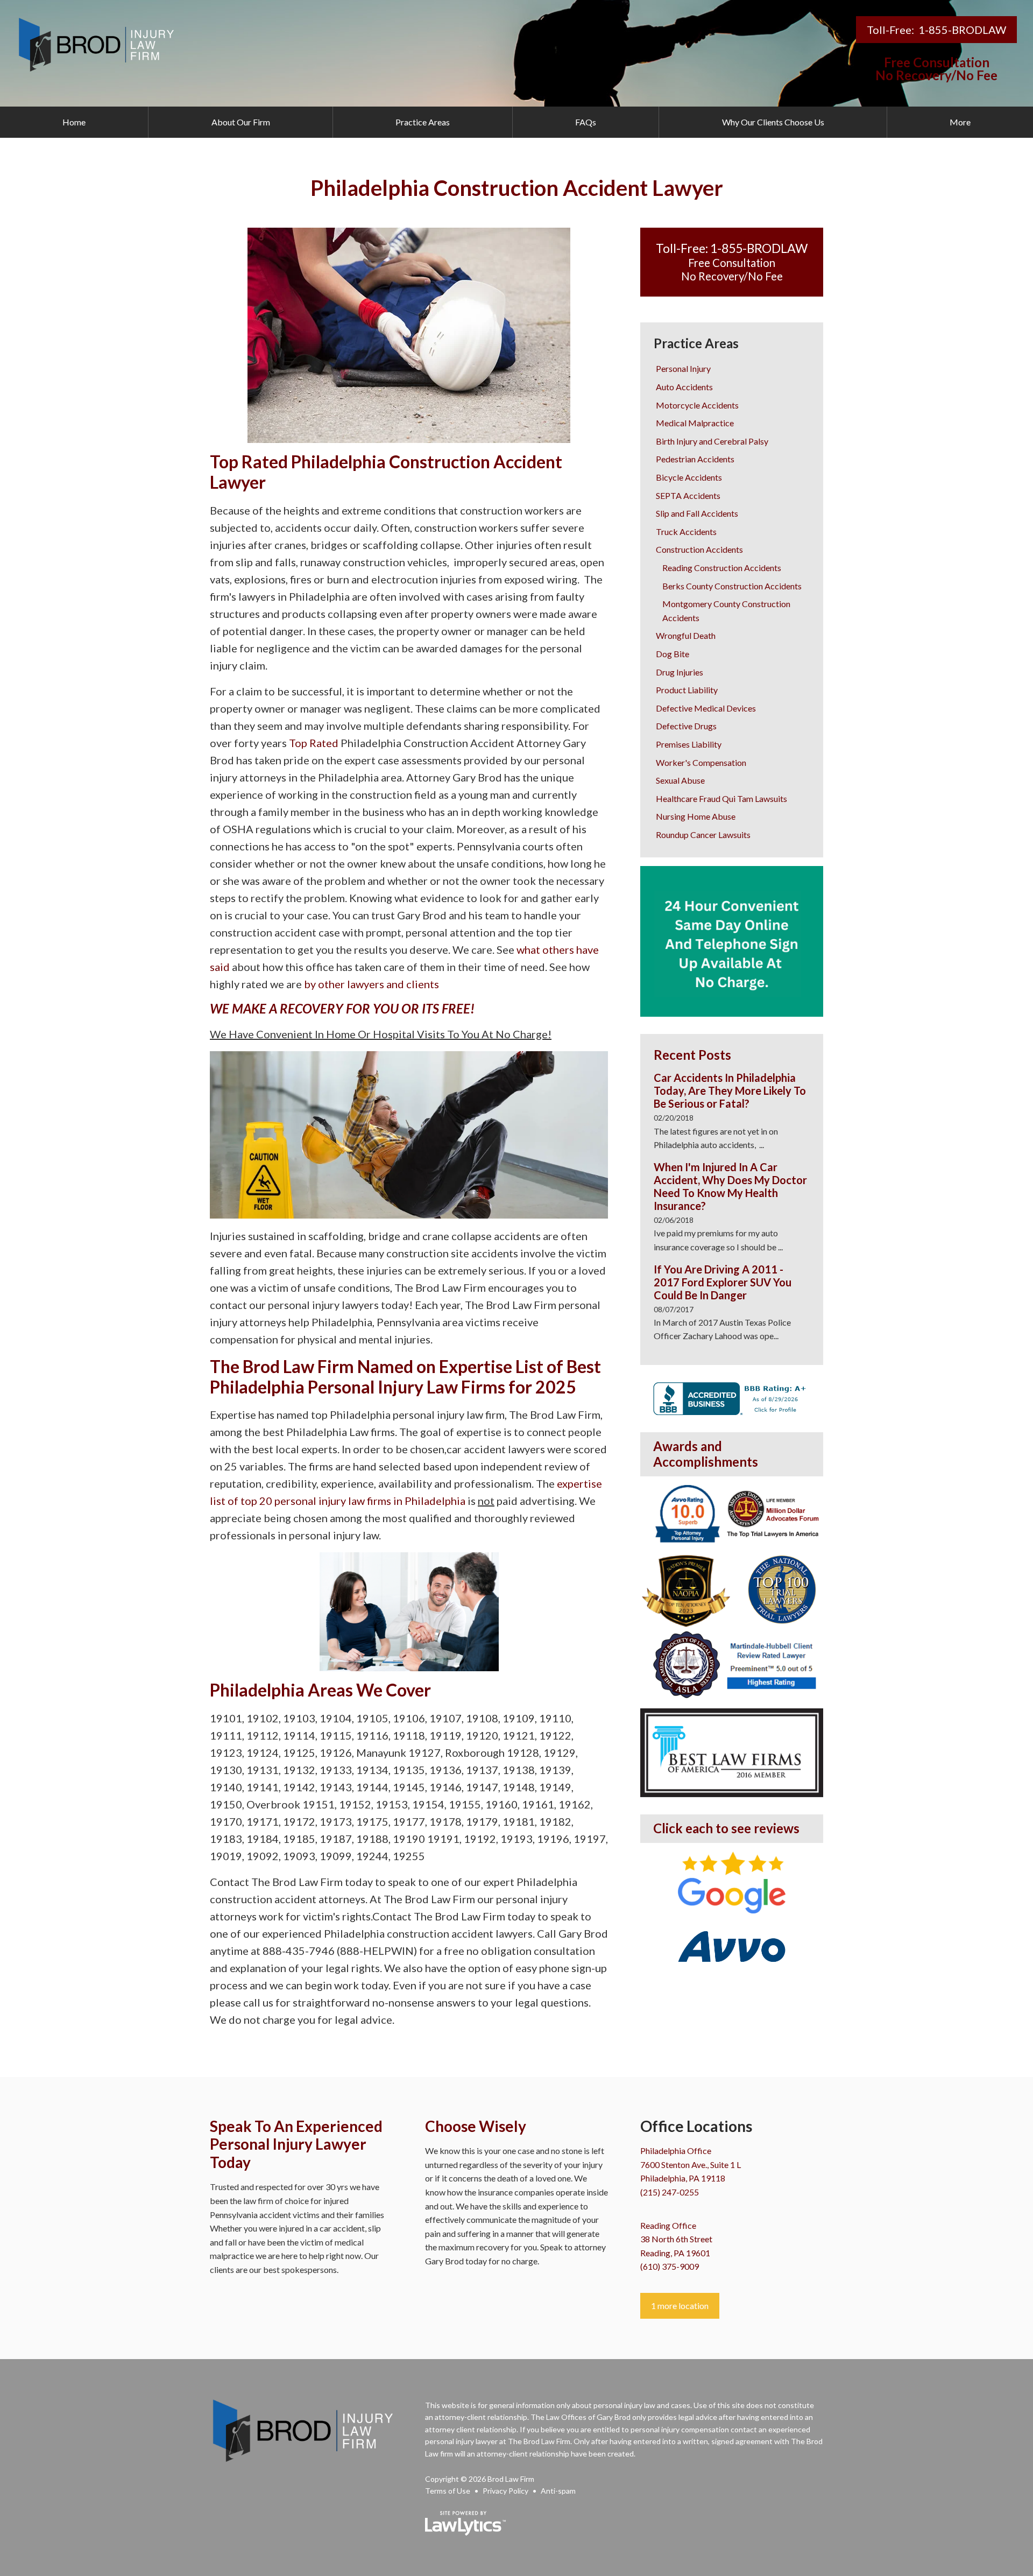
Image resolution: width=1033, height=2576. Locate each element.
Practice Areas (423, 122)
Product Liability (687, 690)
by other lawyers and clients (372, 984)
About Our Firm (241, 122)
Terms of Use (448, 2491)
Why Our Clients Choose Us (773, 122)
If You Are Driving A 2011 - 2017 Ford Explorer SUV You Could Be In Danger (723, 1282)
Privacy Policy (505, 2491)
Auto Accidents (684, 387)
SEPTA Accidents (688, 495)
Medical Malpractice (695, 423)
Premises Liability (689, 744)
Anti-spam (558, 2491)
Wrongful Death (686, 635)
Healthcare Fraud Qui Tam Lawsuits (721, 798)
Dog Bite (673, 654)
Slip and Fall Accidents (697, 513)
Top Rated (314, 743)
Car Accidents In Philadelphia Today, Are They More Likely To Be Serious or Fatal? (730, 1090)
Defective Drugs (686, 726)
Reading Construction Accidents (722, 568)
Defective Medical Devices (706, 708)
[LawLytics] (465, 2523)
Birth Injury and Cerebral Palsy (712, 441)
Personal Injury (683, 368)
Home (74, 122)
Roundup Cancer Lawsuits (703, 835)
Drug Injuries (680, 672)
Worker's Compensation (701, 762)
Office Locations (696, 2126)
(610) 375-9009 (670, 2266)
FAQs (586, 122)
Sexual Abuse (680, 780)
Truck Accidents (686, 532)
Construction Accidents (699, 549)
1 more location (680, 2306)
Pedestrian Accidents (695, 459)
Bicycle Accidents (689, 477)
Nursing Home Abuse (696, 816)
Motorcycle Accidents (697, 405)
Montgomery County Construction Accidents (726, 611)
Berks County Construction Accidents (732, 586)
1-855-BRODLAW (962, 30)
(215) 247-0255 (670, 2192)
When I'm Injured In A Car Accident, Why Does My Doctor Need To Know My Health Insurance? (730, 1186)
